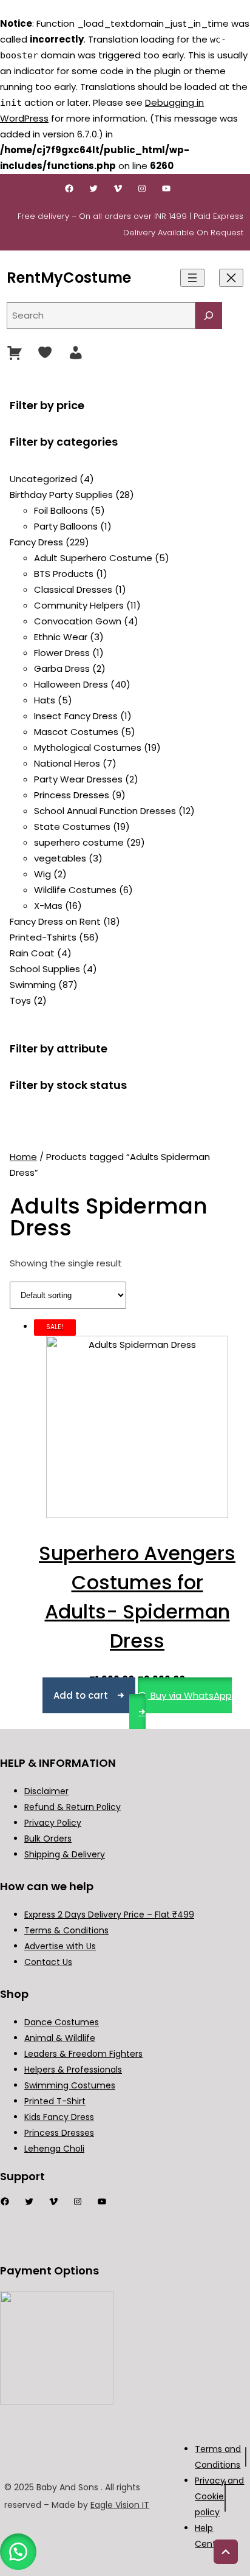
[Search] (209, 316)
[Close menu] (231, 278)
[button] (18, 2552)
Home (23, 1157)
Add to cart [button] (81, 1695)
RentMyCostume (69, 278)
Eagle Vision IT (120, 2505)
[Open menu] (192, 278)
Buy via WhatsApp (190, 1695)
